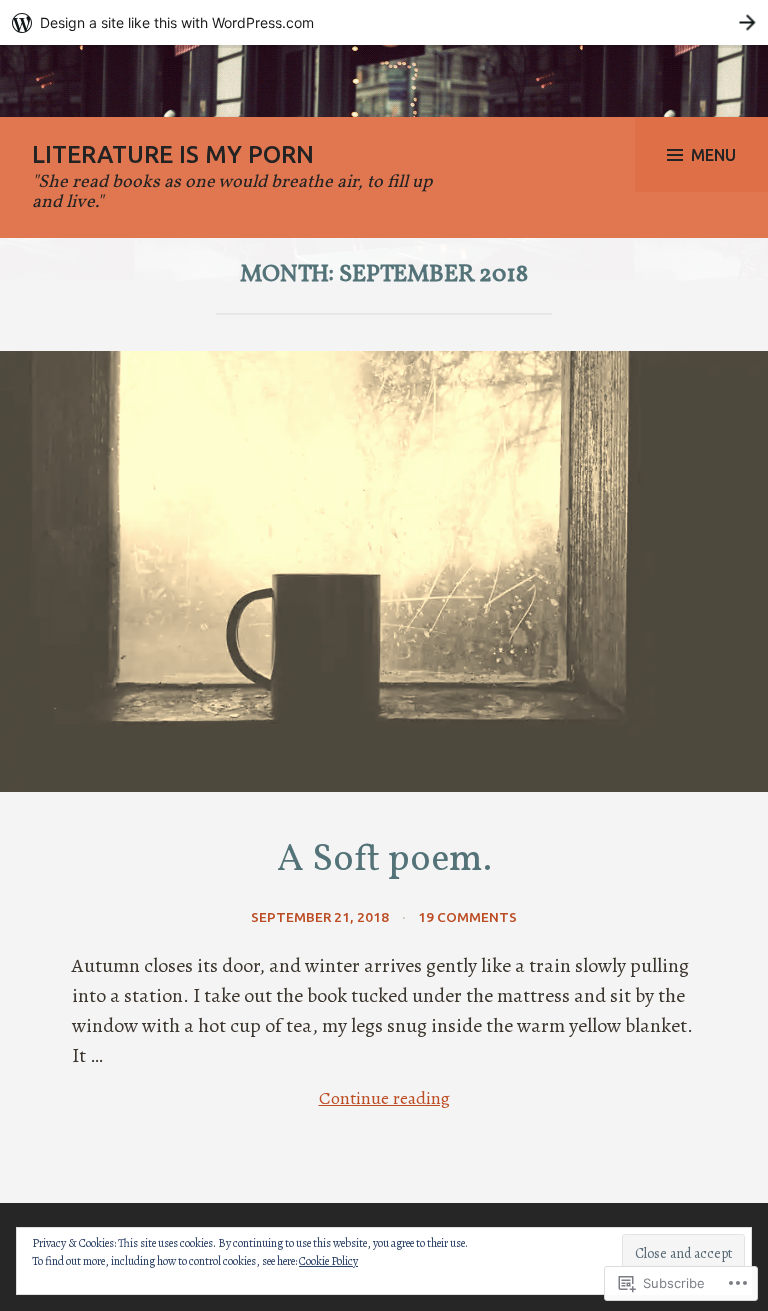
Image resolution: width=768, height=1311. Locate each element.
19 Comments (467, 917)
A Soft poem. (384, 860)
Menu (713, 155)
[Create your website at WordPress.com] (384, 22)
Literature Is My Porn (173, 154)
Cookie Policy (328, 1261)
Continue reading (261, 1098)
